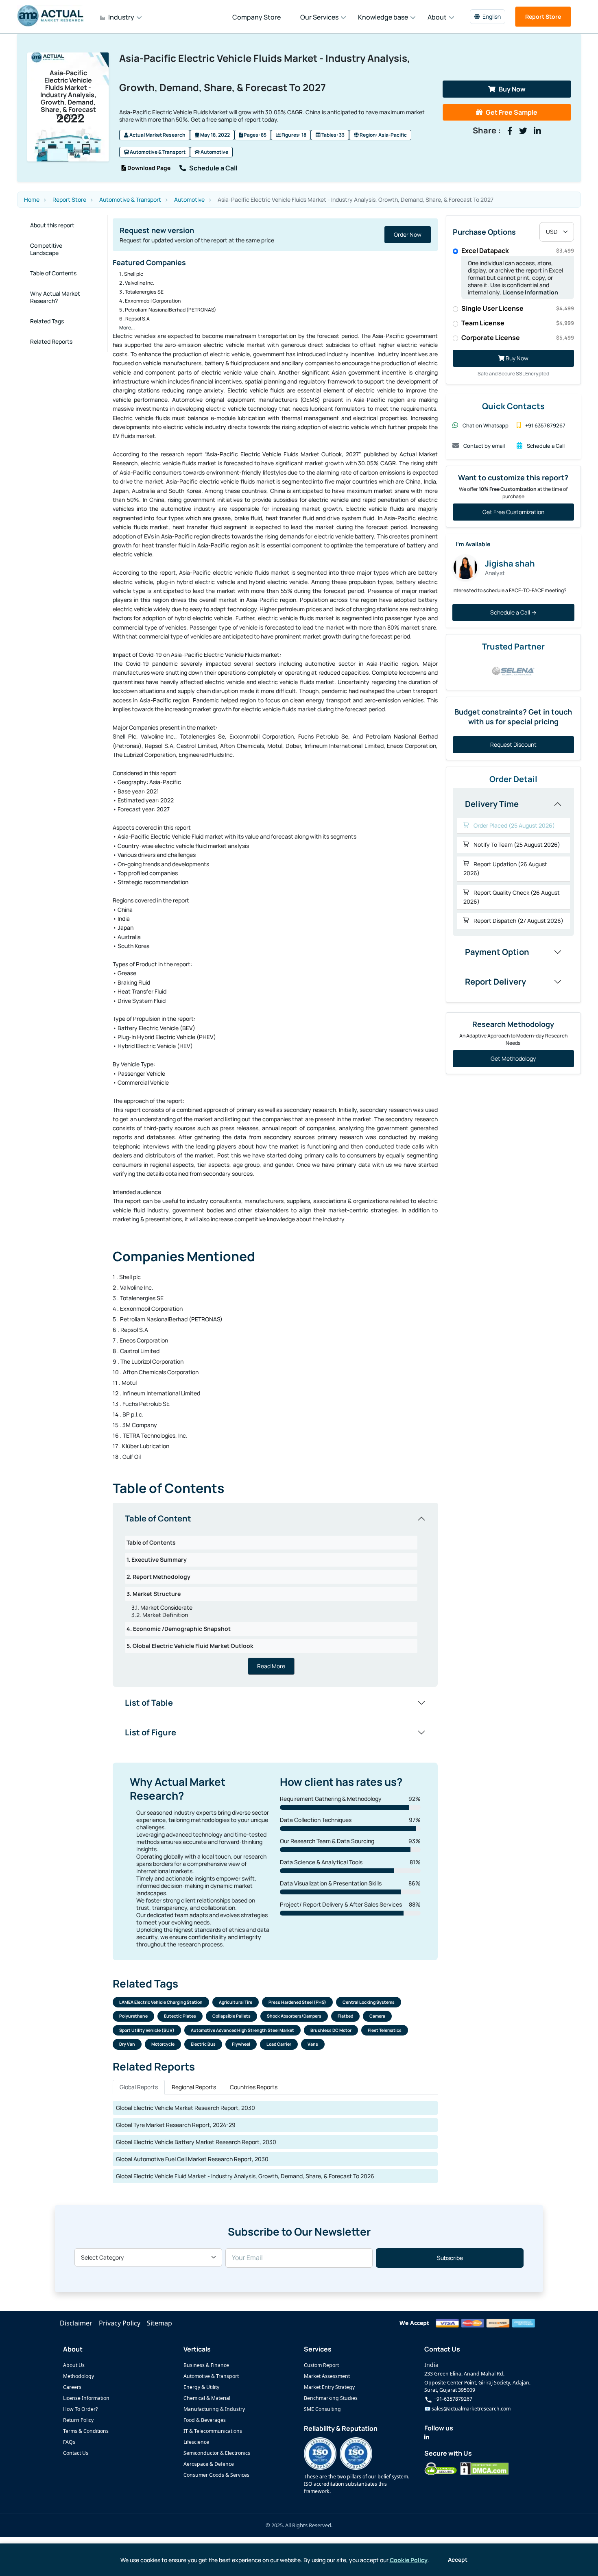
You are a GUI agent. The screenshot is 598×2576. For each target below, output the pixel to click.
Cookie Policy (409, 2560)
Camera (377, 2016)
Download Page (148, 168)
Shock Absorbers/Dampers (294, 2016)
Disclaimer (76, 2323)
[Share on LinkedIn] (537, 131)
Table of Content (158, 1518)
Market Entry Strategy (329, 2387)
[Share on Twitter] (523, 131)
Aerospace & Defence (209, 2464)
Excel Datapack (518, 251)
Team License (518, 323)
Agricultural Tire (236, 2002)
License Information (530, 292)
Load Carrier (279, 2044)
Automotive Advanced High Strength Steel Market (242, 2030)
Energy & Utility (201, 2387)
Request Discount (513, 744)
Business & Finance (206, 2365)
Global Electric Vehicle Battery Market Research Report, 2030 (196, 2142)
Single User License (518, 308)
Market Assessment (327, 2376)
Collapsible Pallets (231, 2016)
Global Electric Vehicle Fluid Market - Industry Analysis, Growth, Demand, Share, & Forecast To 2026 (245, 2176)
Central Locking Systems (369, 2002)
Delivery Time (492, 804)
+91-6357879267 (452, 2399)
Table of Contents (53, 273)
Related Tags (47, 321)
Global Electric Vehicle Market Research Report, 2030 (186, 2108)
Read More (271, 1666)
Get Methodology (513, 1058)
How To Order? (80, 2409)
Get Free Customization (513, 512)
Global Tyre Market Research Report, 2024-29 (176, 2125)
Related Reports (51, 341)
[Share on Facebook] (510, 131)
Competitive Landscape (46, 249)
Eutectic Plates (180, 2016)
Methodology (79, 2376)
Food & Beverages (205, 2420)
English (492, 16)
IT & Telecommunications (213, 2431)
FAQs (69, 2442)
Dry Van (127, 2044)
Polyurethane (133, 2016)
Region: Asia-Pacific (383, 135)
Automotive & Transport (157, 152)
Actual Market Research (157, 135)
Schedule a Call (213, 168)
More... (127, 328)
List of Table (149, 1703)
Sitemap (159, 2323)
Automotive (214, 152)
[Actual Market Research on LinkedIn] (427, 2437)
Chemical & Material (207, 2398)
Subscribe (450, 2258)
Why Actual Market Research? (55, 297)
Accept (458, 2560)
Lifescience (196, 2442)
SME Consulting (322, 2409)
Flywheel (241, 2044)
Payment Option (497, 952)
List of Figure (151, 1732)
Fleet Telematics (385, 2030)
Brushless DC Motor (331, 2030)
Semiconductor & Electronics (217, 2453)
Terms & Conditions (86, 2431)
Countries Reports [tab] (254, 2087)
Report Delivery (495, 982)
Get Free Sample (512, 112)
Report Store (543, 16)
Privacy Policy (120, 2323)
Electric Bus (203, 2044)
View (415, 234)
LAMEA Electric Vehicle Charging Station (161, 2002)
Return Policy (78, 2420)
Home (32, 200)
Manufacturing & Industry (214, 2409)
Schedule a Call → (513, 612)
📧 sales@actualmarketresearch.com (467, 2409)
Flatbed (345, 2016)
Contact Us (76, 2453)
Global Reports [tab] (139, 2087)
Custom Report (321, 2365)
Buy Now (512, 89)
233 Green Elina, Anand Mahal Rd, (464, 2374)
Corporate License (518, 338)
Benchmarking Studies (331, 2398)
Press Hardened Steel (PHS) (297, 2002)
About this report (52, 225)
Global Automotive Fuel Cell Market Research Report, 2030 (192, 2159)
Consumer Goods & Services (216, 2475)
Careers (72, 2387)
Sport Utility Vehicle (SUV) (147, 2030)
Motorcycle (163, 2044)
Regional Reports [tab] (194, 2087)
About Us (74, 2365)
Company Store (256, 17)
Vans (313, 2044)
